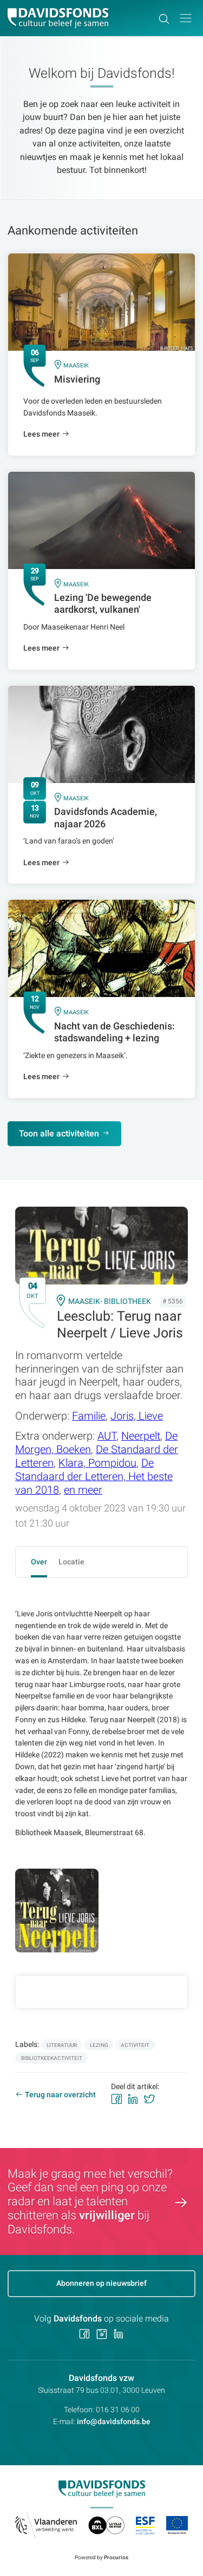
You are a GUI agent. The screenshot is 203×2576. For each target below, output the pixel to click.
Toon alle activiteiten (59, 1133)
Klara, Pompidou (97, 1463)
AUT (107, 1436)
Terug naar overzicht (60, 2095)
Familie (89, 1416)
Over (39, 1562)
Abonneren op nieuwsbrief (101, 2283)
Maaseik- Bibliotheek (110, 1301)
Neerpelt (141, 1436)
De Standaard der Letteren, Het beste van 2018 (94, 1477)
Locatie (71, 1562)
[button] (186, 18)
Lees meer (41, 434)
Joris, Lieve (137, 1416)
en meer (83, 1490)
